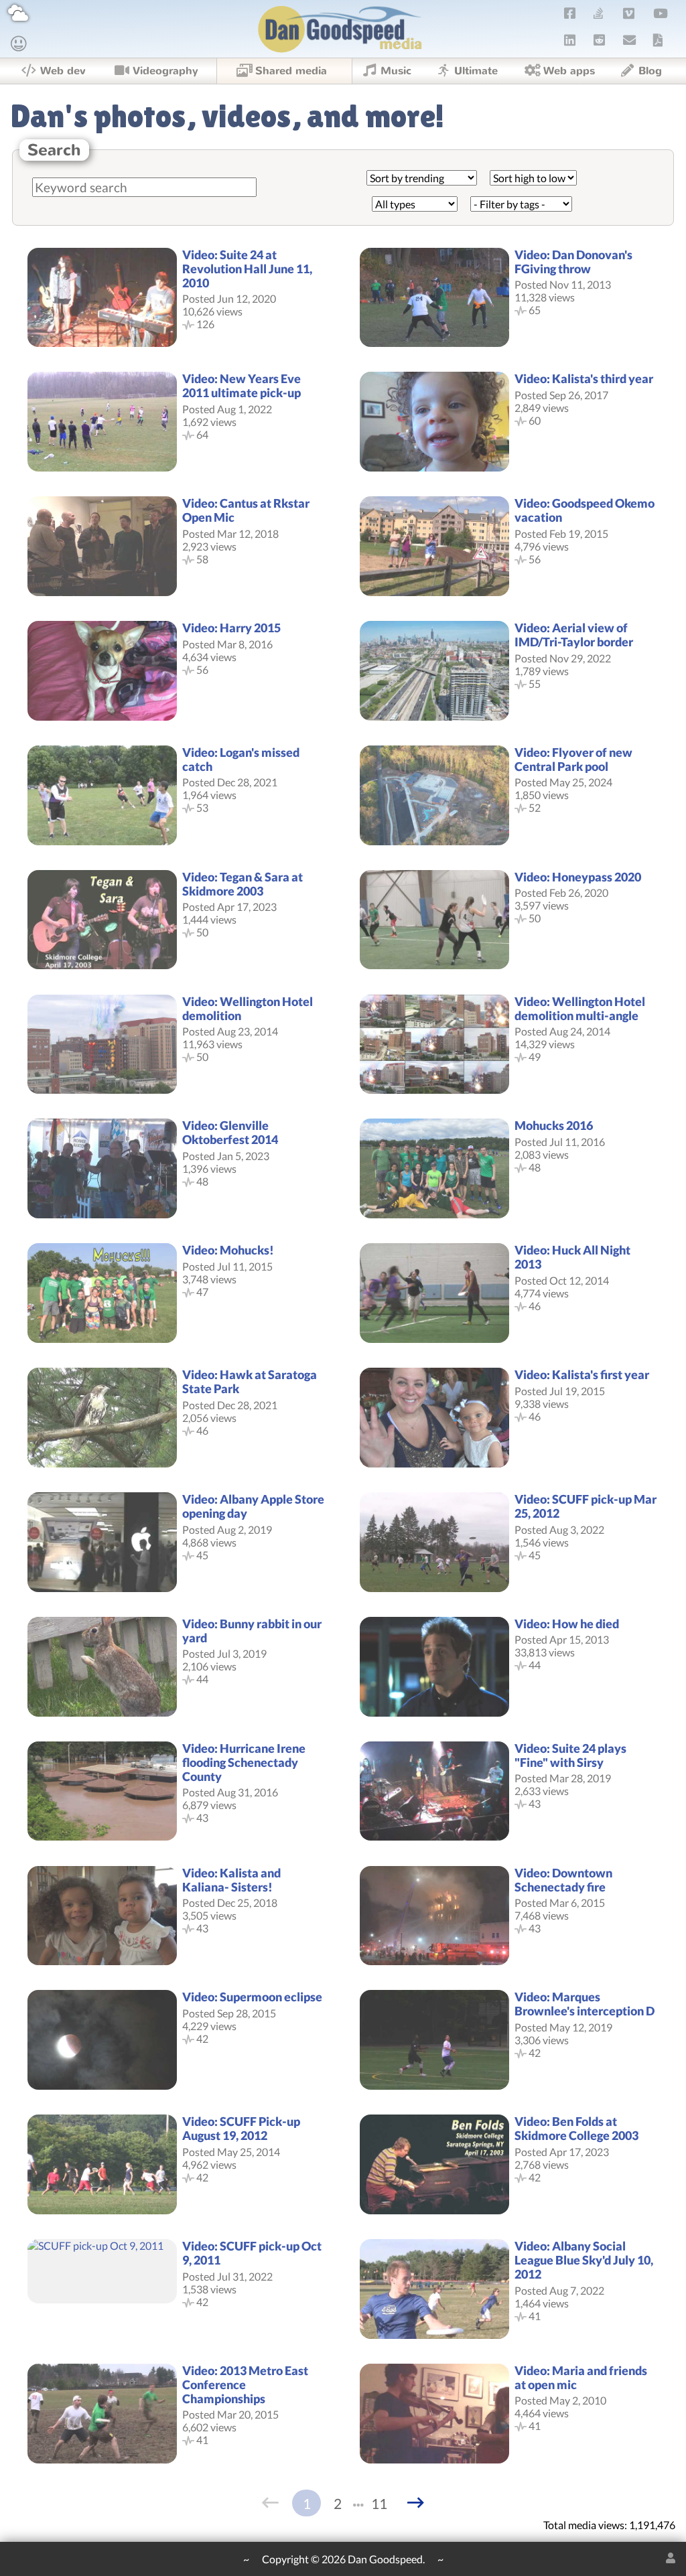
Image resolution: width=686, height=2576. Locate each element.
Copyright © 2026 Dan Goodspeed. (343, 2559)
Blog (650, 71)
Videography (165, 71)
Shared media (291, 71)
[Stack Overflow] (598, 13)
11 (379, 2503)
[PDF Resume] (658, 40)
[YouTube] (660, 13)
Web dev (63, 71)
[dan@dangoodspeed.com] (630, 40)
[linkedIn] (569, 40)
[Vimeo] (629, 13)
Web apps (569, 71)
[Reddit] (599, 40)
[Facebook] (569, 13)
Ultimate (476, 71)
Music (396, 71)
